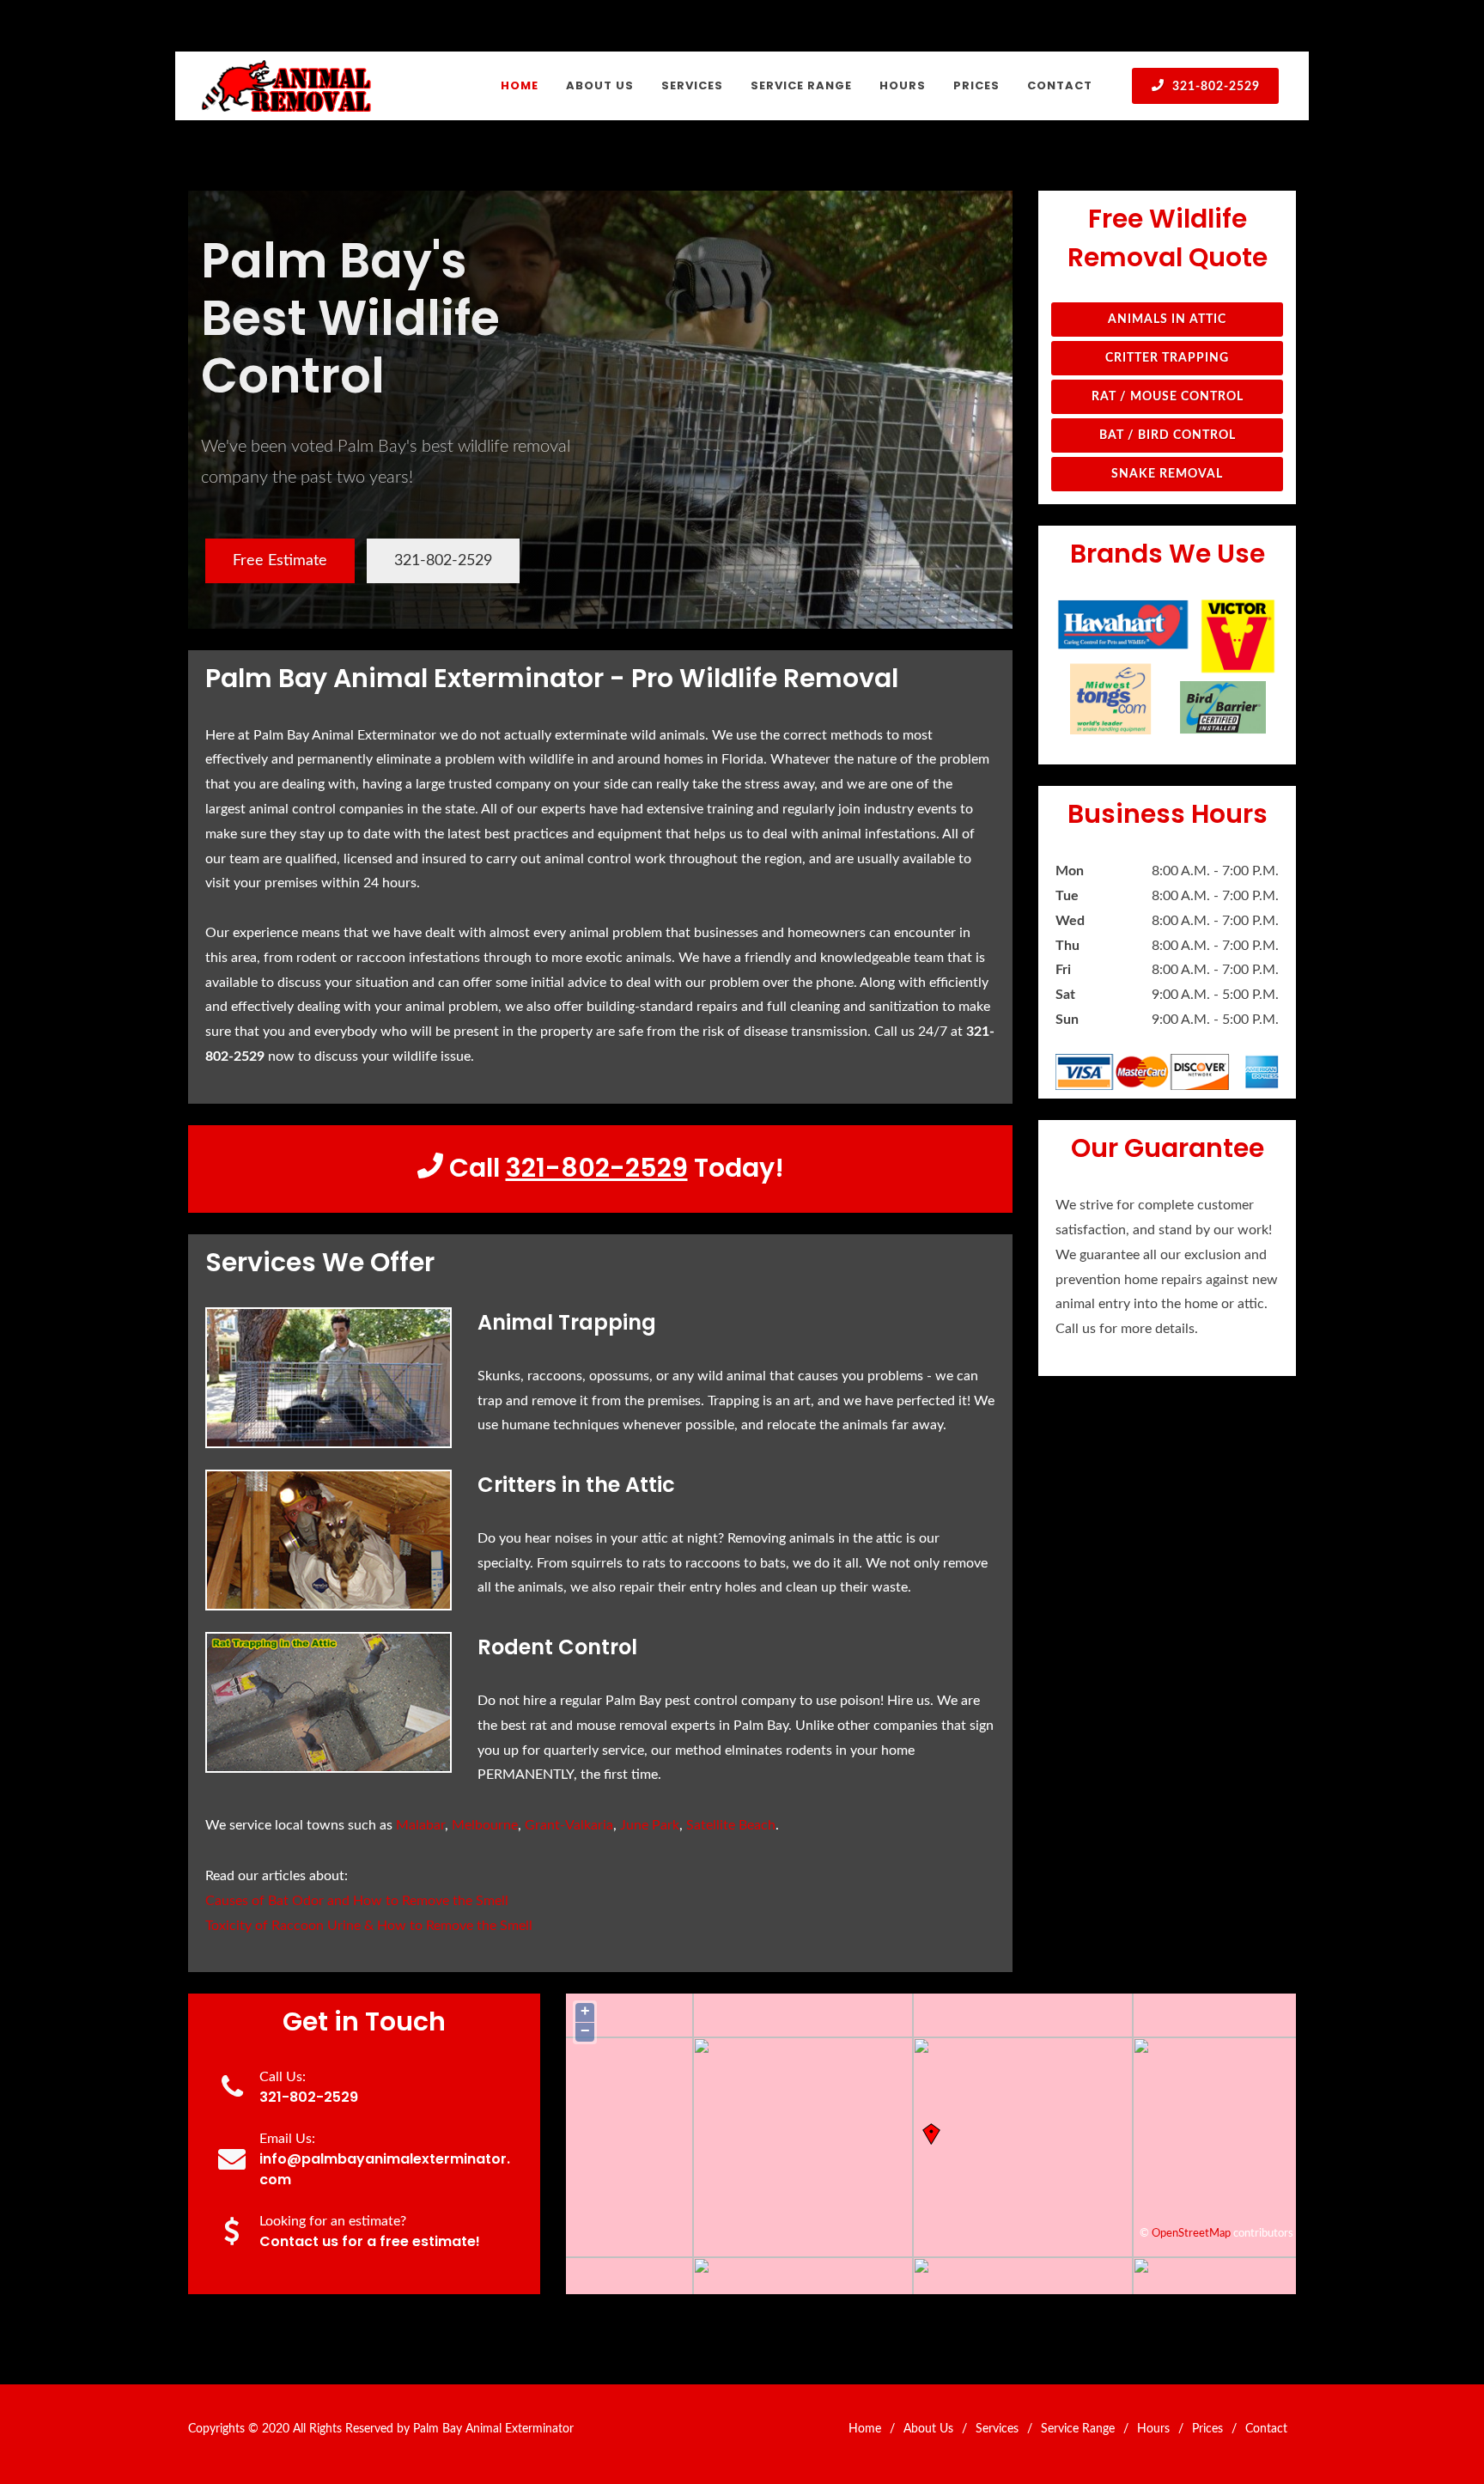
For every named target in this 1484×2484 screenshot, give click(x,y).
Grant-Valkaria (569, 1825)
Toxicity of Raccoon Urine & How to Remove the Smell (369, 1926)
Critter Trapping (1167, 358)
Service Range (1078, 2429)
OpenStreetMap (1191, 2233)
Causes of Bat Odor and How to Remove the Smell (357, 1901)
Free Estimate (280, 561)
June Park (650, 1825)
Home (865, 2429)
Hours (1153, 2429)
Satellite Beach (731, 1825)
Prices (1207, 2429)
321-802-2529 (1214, 87)
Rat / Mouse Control (1168, 397)
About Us (928, 2429)
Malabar (420, 1825)
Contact (1266, 2429)
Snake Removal (1167, 474)
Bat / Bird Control (1168, 435)
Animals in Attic (1167, 320)
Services (997, 2429)
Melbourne (485, 1825)
